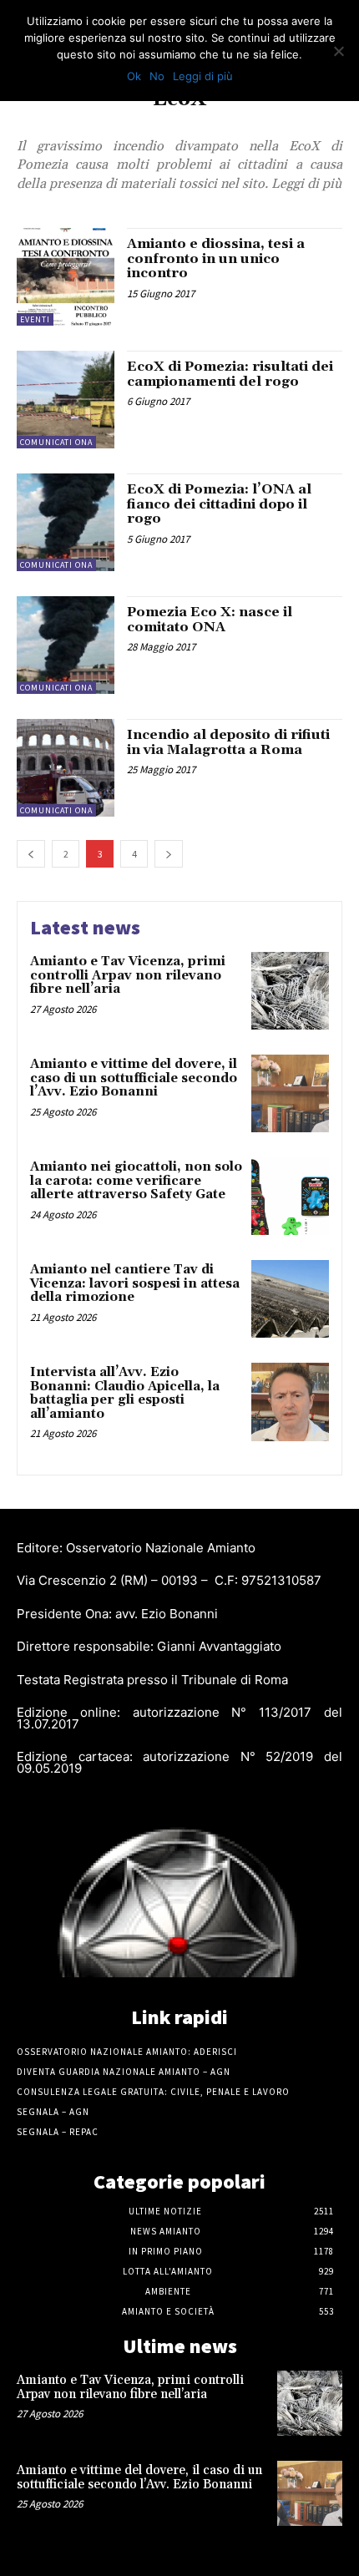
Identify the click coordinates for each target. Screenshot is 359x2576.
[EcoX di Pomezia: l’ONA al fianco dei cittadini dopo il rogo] (66, 522)
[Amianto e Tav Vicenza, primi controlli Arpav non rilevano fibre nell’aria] (290, 991)
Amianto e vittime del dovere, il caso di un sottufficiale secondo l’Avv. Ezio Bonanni (134, 1078)
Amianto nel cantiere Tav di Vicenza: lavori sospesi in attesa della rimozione (135, 1283)
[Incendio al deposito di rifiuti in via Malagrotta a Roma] (66, 768)
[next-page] (169, 854)
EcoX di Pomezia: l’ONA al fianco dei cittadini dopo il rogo (219, 504)
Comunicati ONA (56, 442)
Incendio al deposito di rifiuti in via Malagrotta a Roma (228, 742)
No (157, 76)
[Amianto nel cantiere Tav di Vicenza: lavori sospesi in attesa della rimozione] (290, 1299)
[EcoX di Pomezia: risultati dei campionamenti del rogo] (66, 400)
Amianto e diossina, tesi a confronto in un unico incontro (216, 258)
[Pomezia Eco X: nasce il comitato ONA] (66, 645)
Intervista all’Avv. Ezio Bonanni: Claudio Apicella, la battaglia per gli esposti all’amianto (125, 1393)
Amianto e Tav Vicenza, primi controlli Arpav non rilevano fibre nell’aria (128, 975)
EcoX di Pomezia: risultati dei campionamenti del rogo (230, 374)
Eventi (35, 319)
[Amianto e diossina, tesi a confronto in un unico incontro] (66, 277)
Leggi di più (203, 76)
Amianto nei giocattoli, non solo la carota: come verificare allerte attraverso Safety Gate (136, 1181)
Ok (134, 76)
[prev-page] (31, 854)
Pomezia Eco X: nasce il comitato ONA (210, 620)
